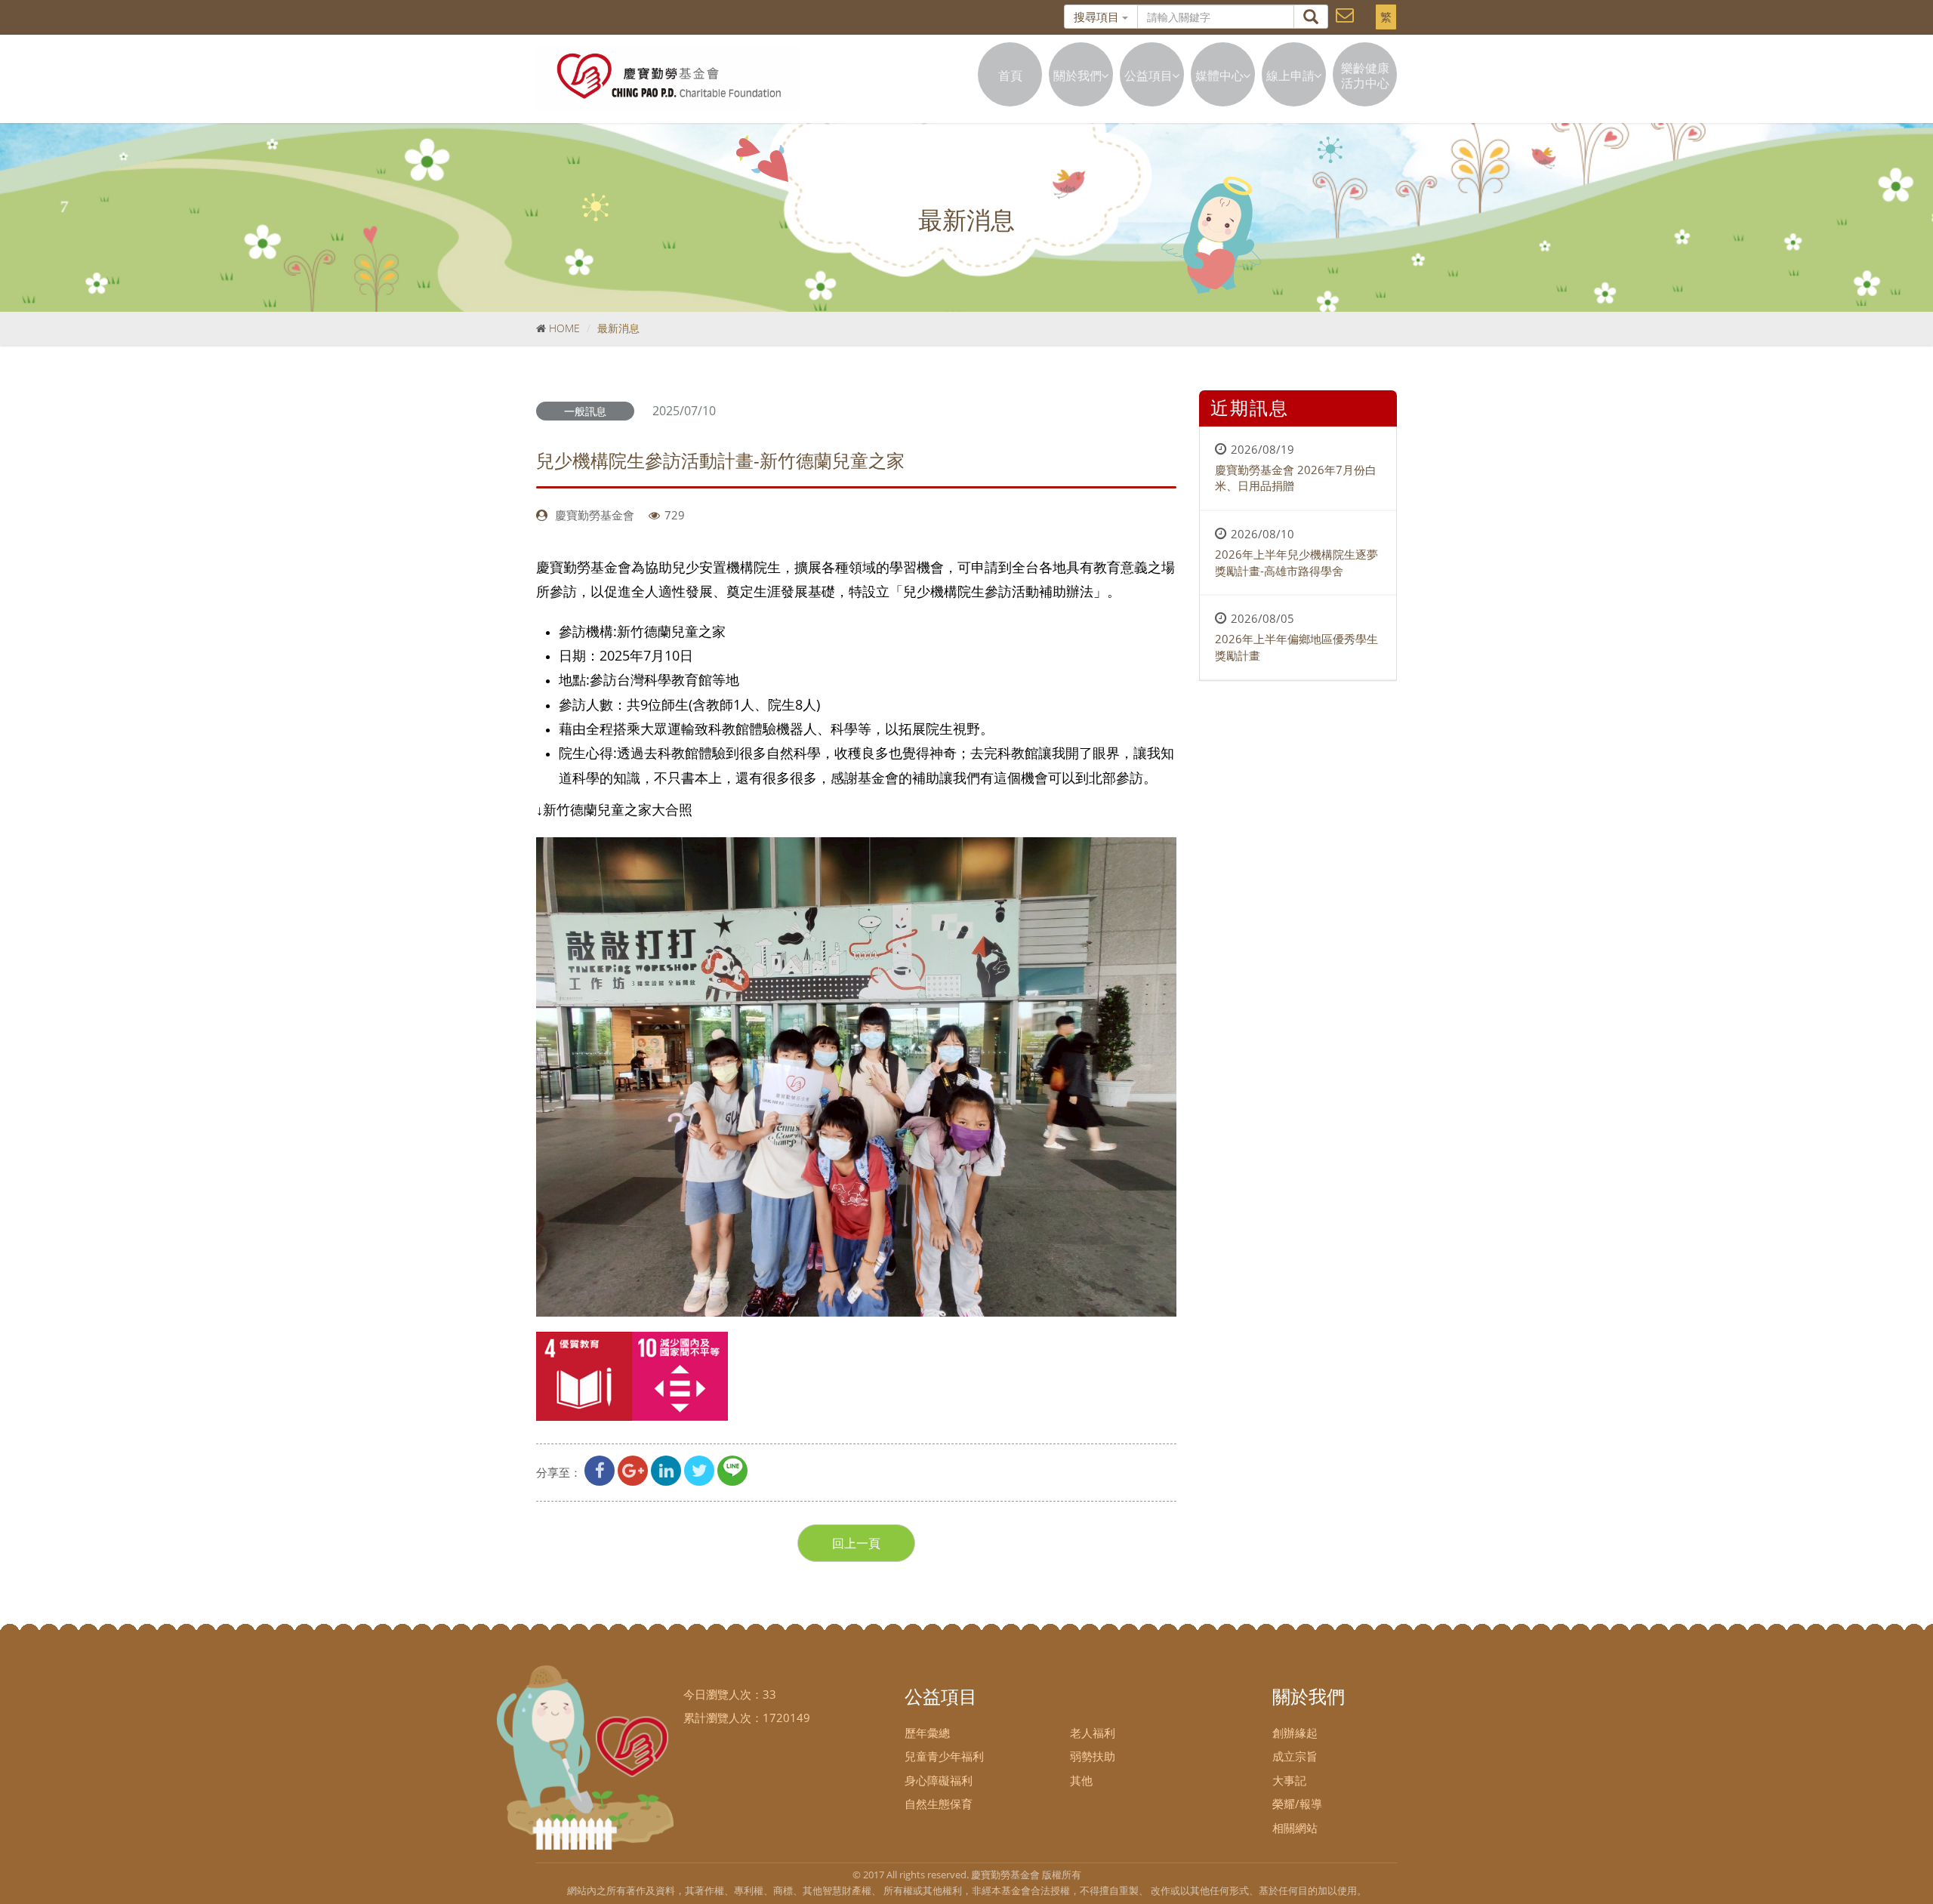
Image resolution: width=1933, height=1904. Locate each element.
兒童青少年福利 (944, 1756)
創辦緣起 (1295, 1733)
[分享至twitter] (699, 1472)
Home (564, 328)
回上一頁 (856, 1543)
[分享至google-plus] (633, 1472)
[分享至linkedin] (666, 1472)
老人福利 (1093, 1733)
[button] (1345, 14)
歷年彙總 (927, 1733)
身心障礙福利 (939, 1780)
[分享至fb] (600, 1472)
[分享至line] (732, 1472)
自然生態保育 (939, 1804)
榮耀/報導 (1297, 1804)
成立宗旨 (1295, 1756)
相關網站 (1295, 1828)
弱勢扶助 (1093, 1756)
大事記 (1289, 1780)
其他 (1081, 1780)
